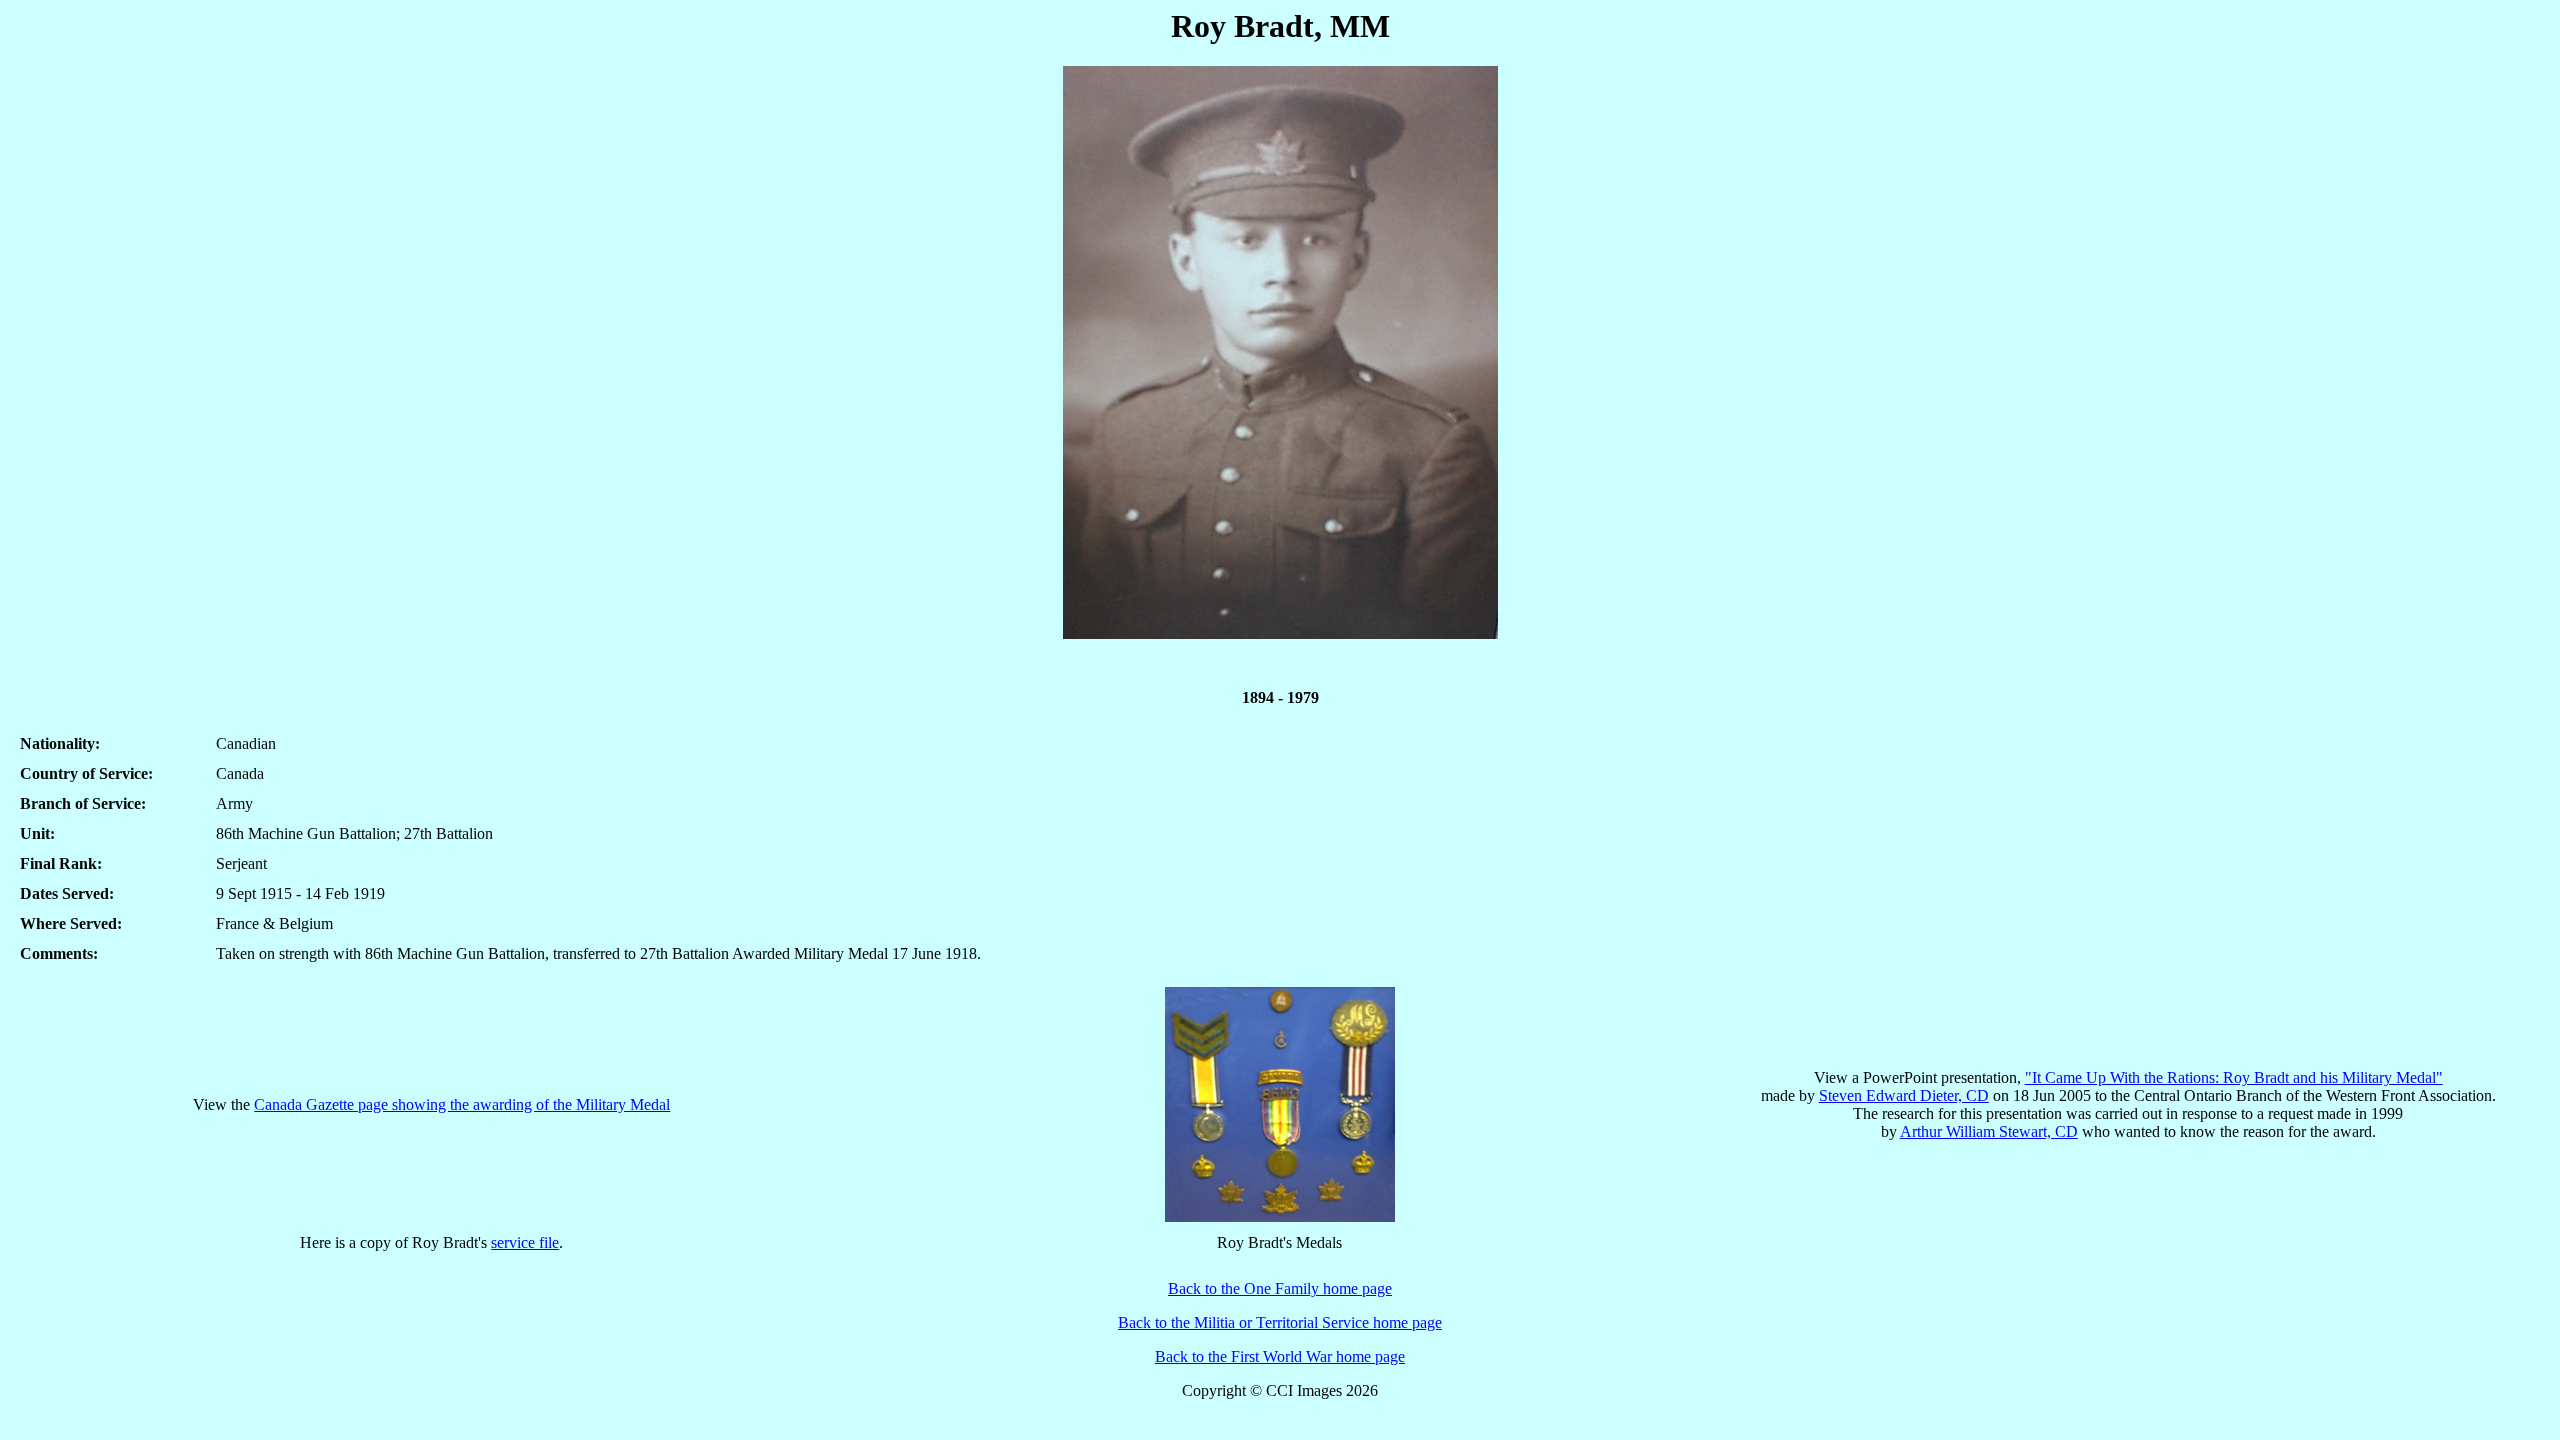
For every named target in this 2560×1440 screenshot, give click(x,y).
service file (525, 1242)
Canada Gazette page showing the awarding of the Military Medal (462, 1104)
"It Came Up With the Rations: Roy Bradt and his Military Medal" (2234, 1077)
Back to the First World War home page (1280, 1356)
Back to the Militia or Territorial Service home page (1280, 1322)
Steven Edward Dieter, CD (1904, 1095)
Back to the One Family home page (1280, 1288)
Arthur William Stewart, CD (1989, 1131)
